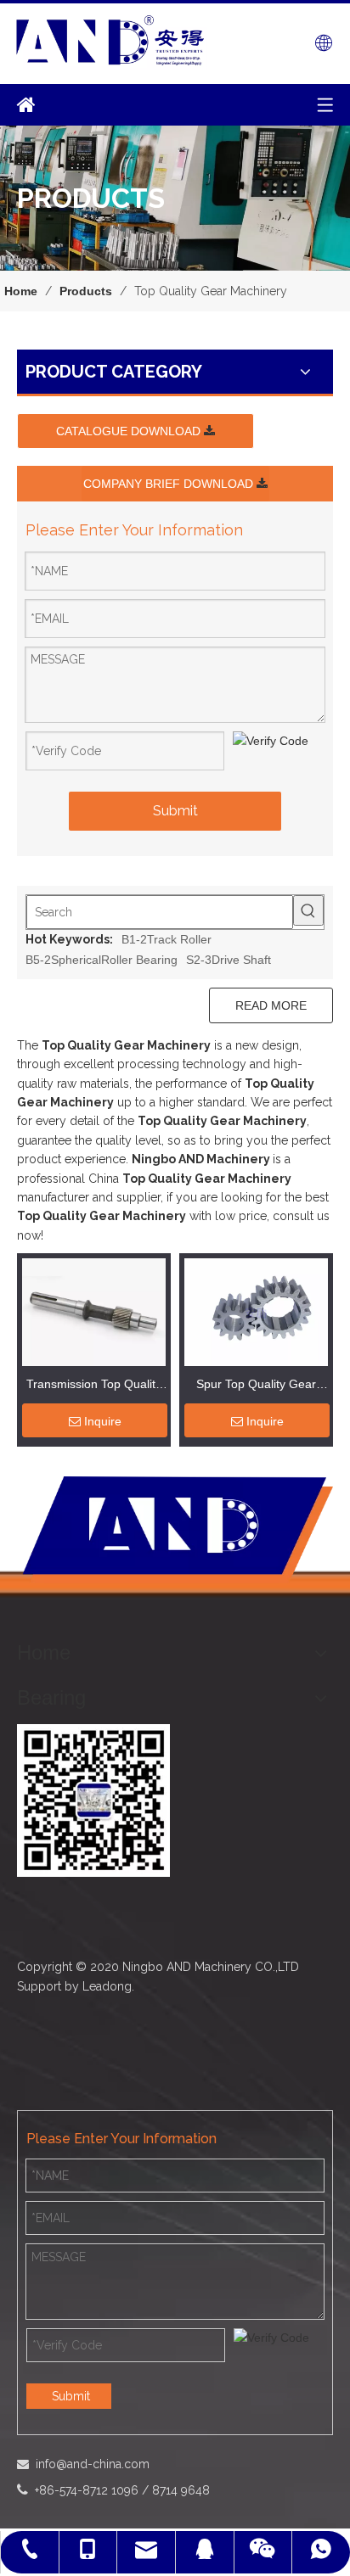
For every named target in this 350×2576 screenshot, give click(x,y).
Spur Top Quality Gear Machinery (256, 1386)
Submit (175, 811)
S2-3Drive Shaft (229, 960)
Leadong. (108, 1986)
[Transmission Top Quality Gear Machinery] (94, 1311)
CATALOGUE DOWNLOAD (130, 431)
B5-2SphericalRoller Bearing (102, 960)
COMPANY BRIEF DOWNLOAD (170, 484)
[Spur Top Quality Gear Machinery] (256, 1311)
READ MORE (271, 1005)
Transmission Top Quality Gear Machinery (94, 1386)
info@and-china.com (93, 2464)
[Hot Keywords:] (308, 910)
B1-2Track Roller (167, 939)
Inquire (103, 1421)
